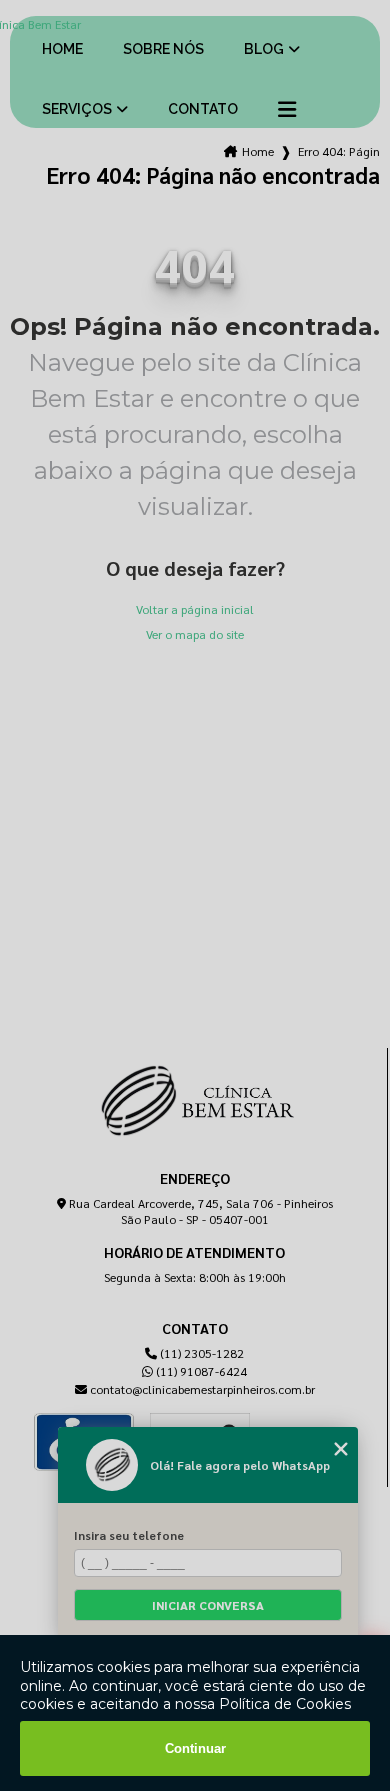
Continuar (195, 1748)
